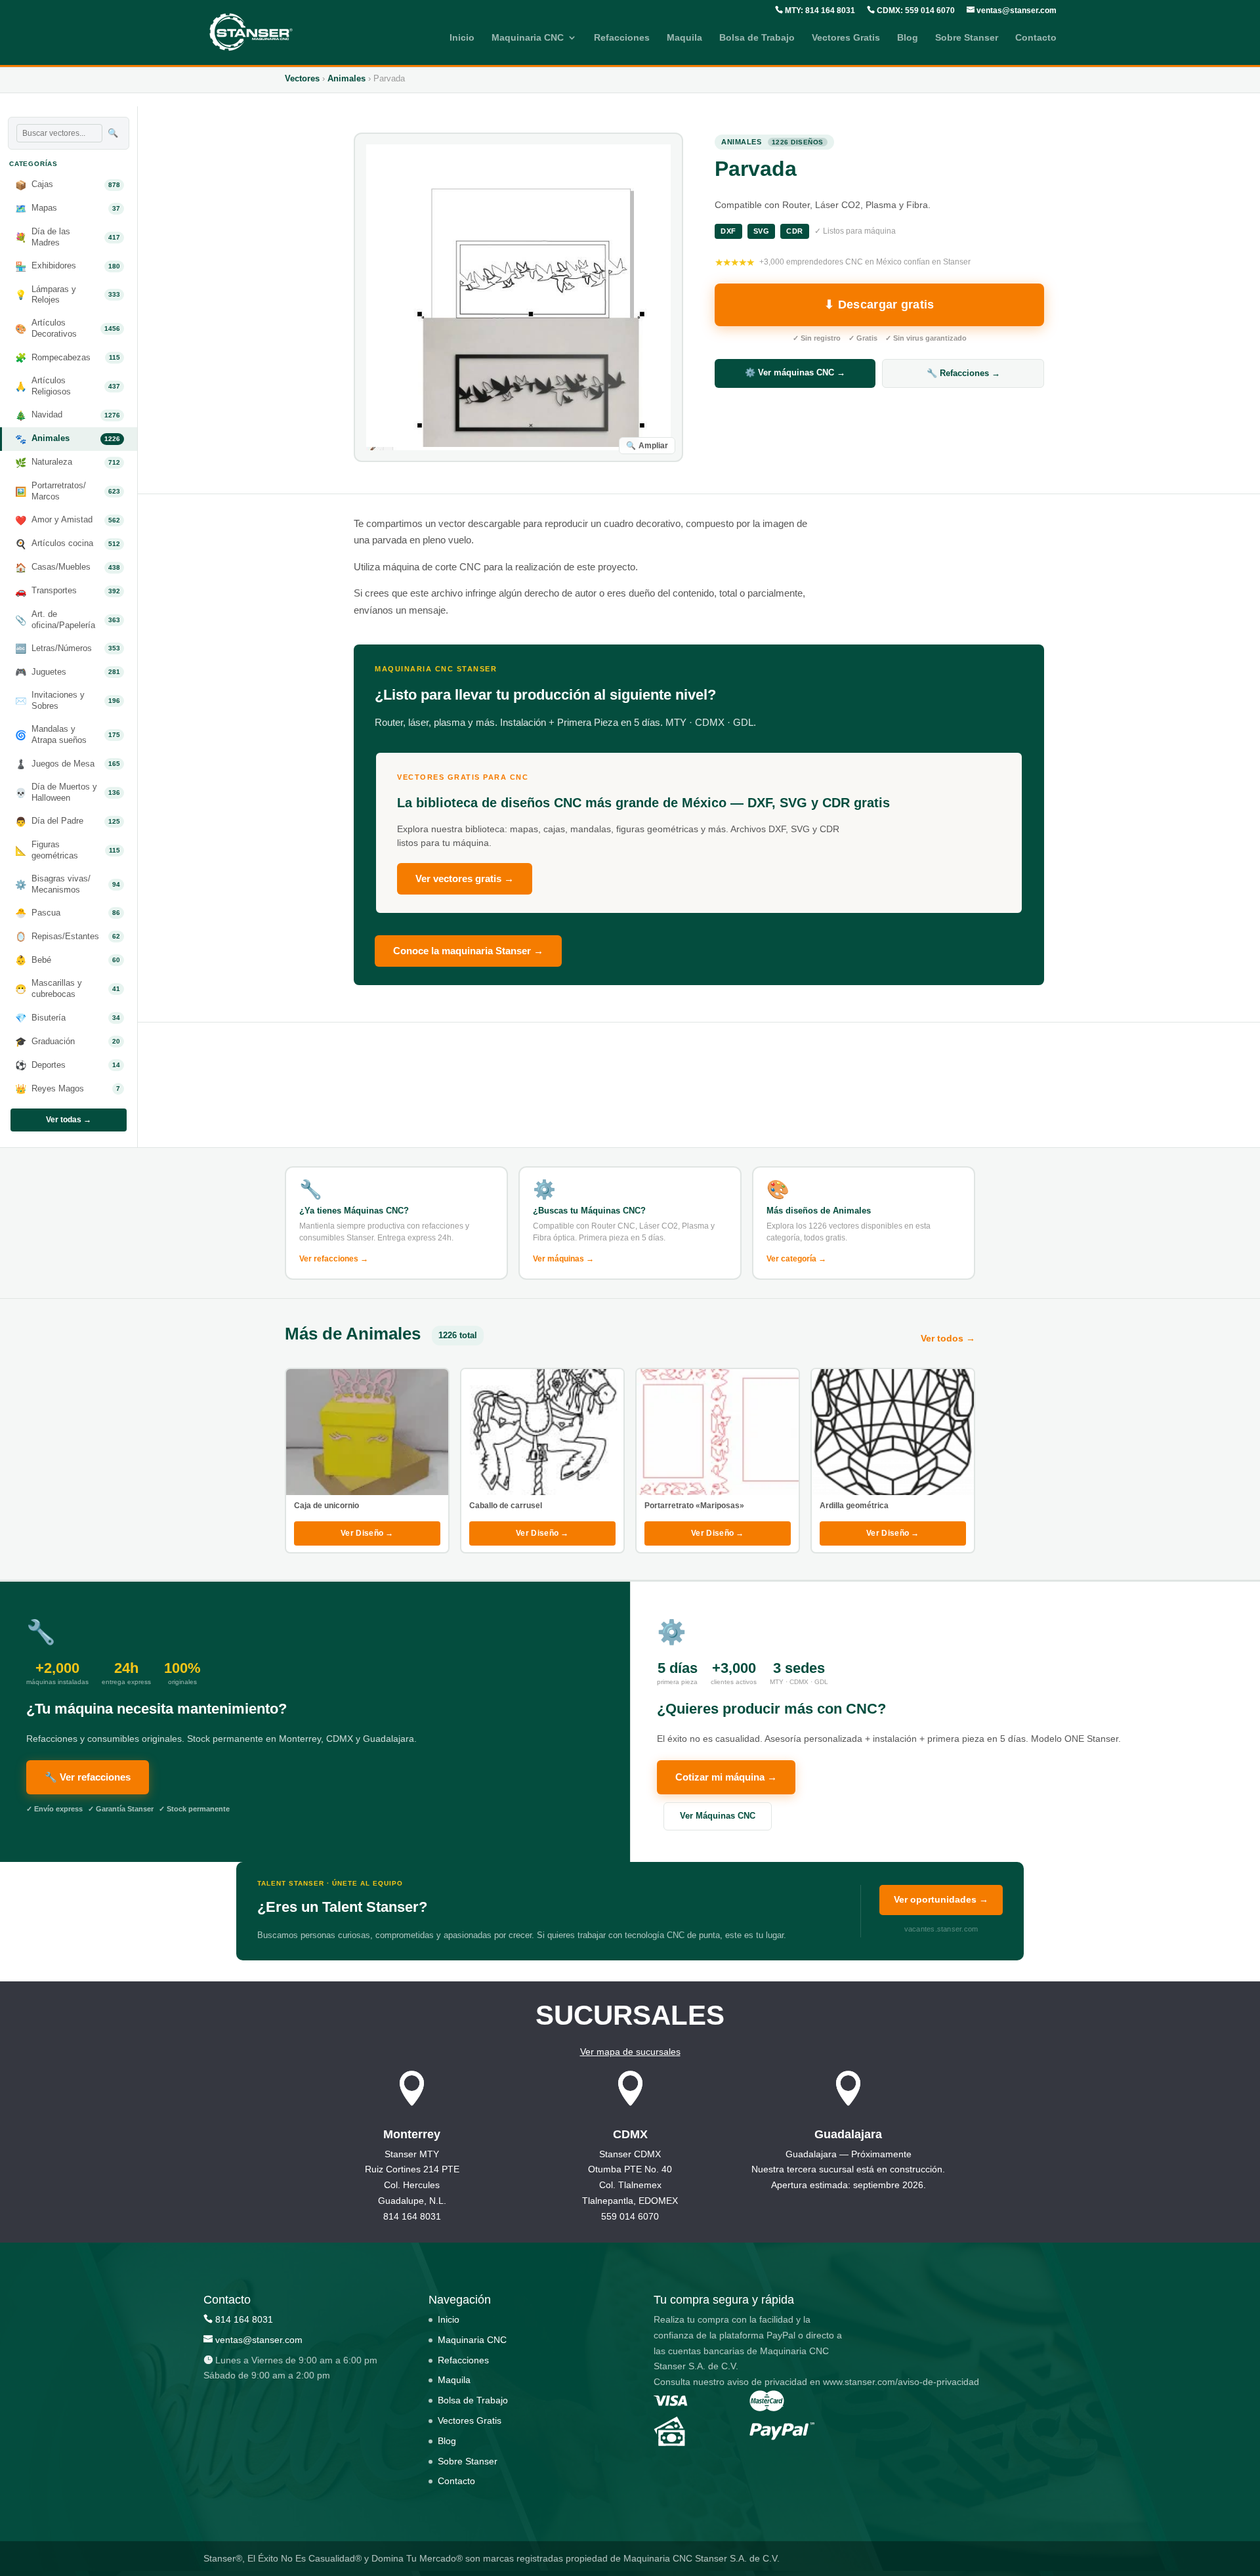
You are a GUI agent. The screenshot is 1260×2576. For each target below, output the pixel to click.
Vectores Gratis (846, 38)
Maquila (684, 38)
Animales (346, 78)
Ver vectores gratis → (465, 878)
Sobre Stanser (967, 38)
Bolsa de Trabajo (757, 38)
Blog (908, 38)
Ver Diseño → (367, 1533)
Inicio (462, 38)
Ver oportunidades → (941, 1899)
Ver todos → (948, 1338)
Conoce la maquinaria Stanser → (468, 951)
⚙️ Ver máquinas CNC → (795, 372)
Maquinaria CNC (528, 38)
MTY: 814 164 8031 (819, 11)
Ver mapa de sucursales (630, 2052)
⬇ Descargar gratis (879, 305)
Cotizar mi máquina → (726, 1777)
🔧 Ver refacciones (88, 1777)
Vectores (302, 78)
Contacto (1036, 38)
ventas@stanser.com (1016, 11)
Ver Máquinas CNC (718, 1816)
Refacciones (622, 38)
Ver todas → (69, 1120)
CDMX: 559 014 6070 (915, 11)
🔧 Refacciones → (963, 373)
